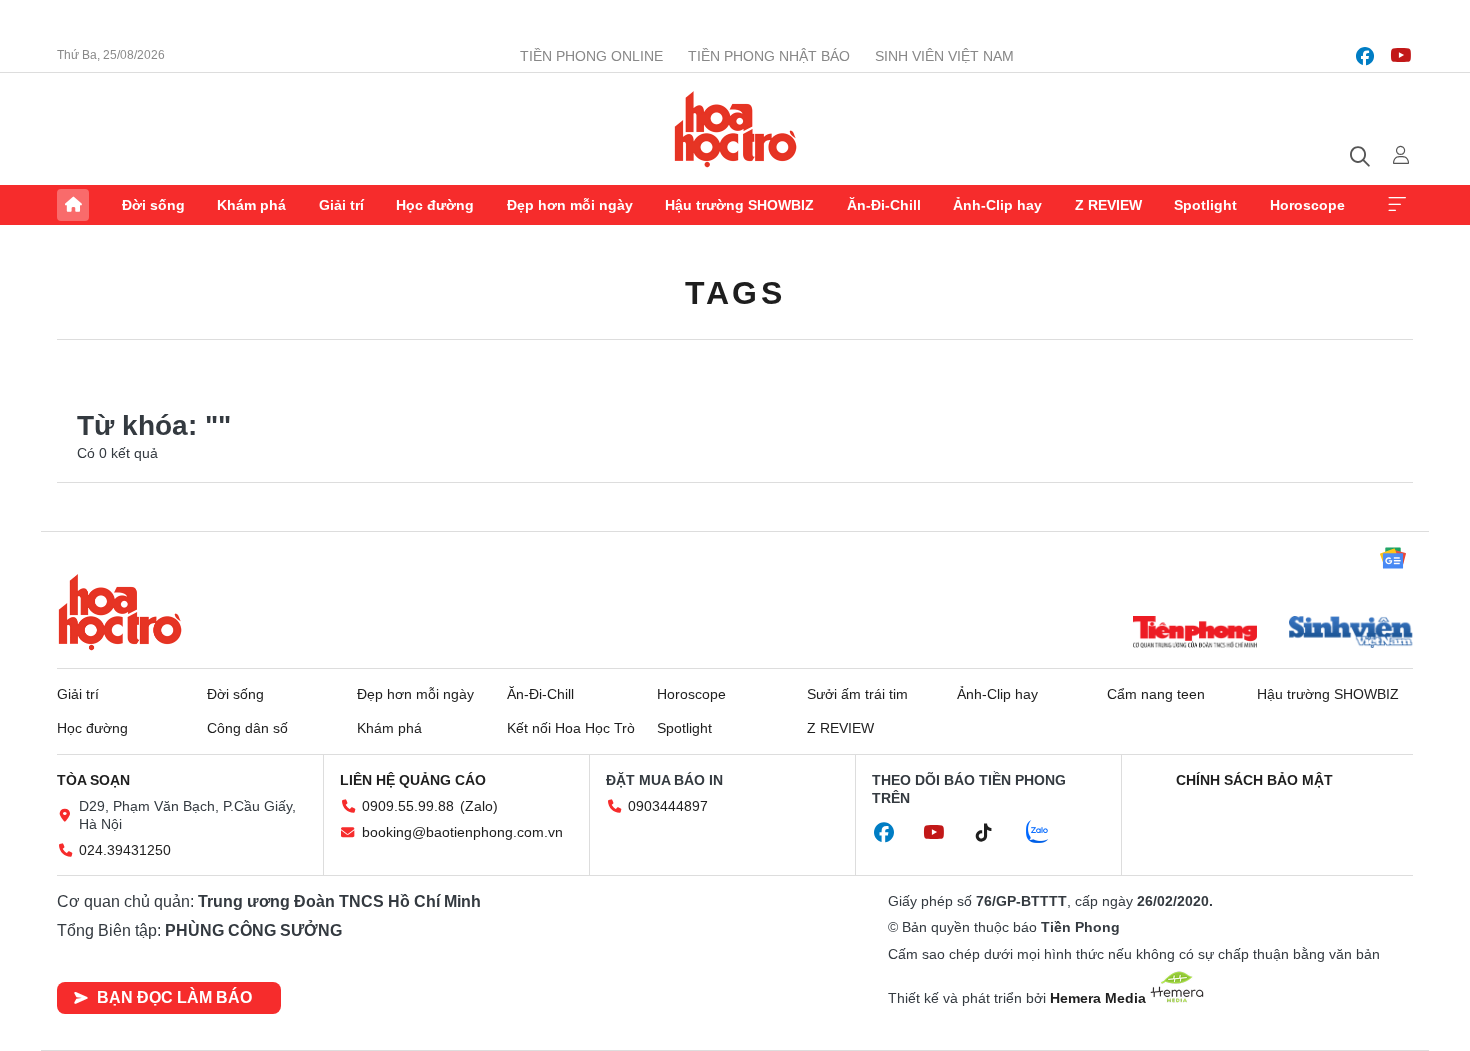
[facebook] (1365, 56)
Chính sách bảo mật (1254, 780)
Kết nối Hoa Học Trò (571, 728)
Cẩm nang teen (1156, 694)
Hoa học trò (120, 612)
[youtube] (1401, 56)
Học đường (435, 205)
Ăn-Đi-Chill (884, 205)
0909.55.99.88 (408, 806)
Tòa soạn (93, 780)
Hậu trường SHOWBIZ (739, 205)
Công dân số (247, 728)
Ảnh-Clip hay (997, 205)
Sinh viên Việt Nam (944, 56)
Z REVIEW (1108, 205)
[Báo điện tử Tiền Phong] (1195, 634)
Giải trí (341, 205)
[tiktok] (994, 833)
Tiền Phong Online (591, 56)
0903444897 (668, 806)
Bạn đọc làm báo (174, 997)
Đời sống (153, 205)
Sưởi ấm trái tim (857, 694)
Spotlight (1205, 205)
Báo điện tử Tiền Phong (735, 129)
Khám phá (251, 205)
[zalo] (1048, 833)
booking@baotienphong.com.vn (462, 832)
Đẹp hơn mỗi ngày (570, 205)
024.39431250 (125, 850)
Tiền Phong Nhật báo (769, 56)
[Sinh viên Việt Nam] (1351, 634)
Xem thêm (1397, 205)
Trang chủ (73, 205)
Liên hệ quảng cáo (413, 780)
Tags (735, 293)
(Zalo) (479, 806)
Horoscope (1307, 205)
